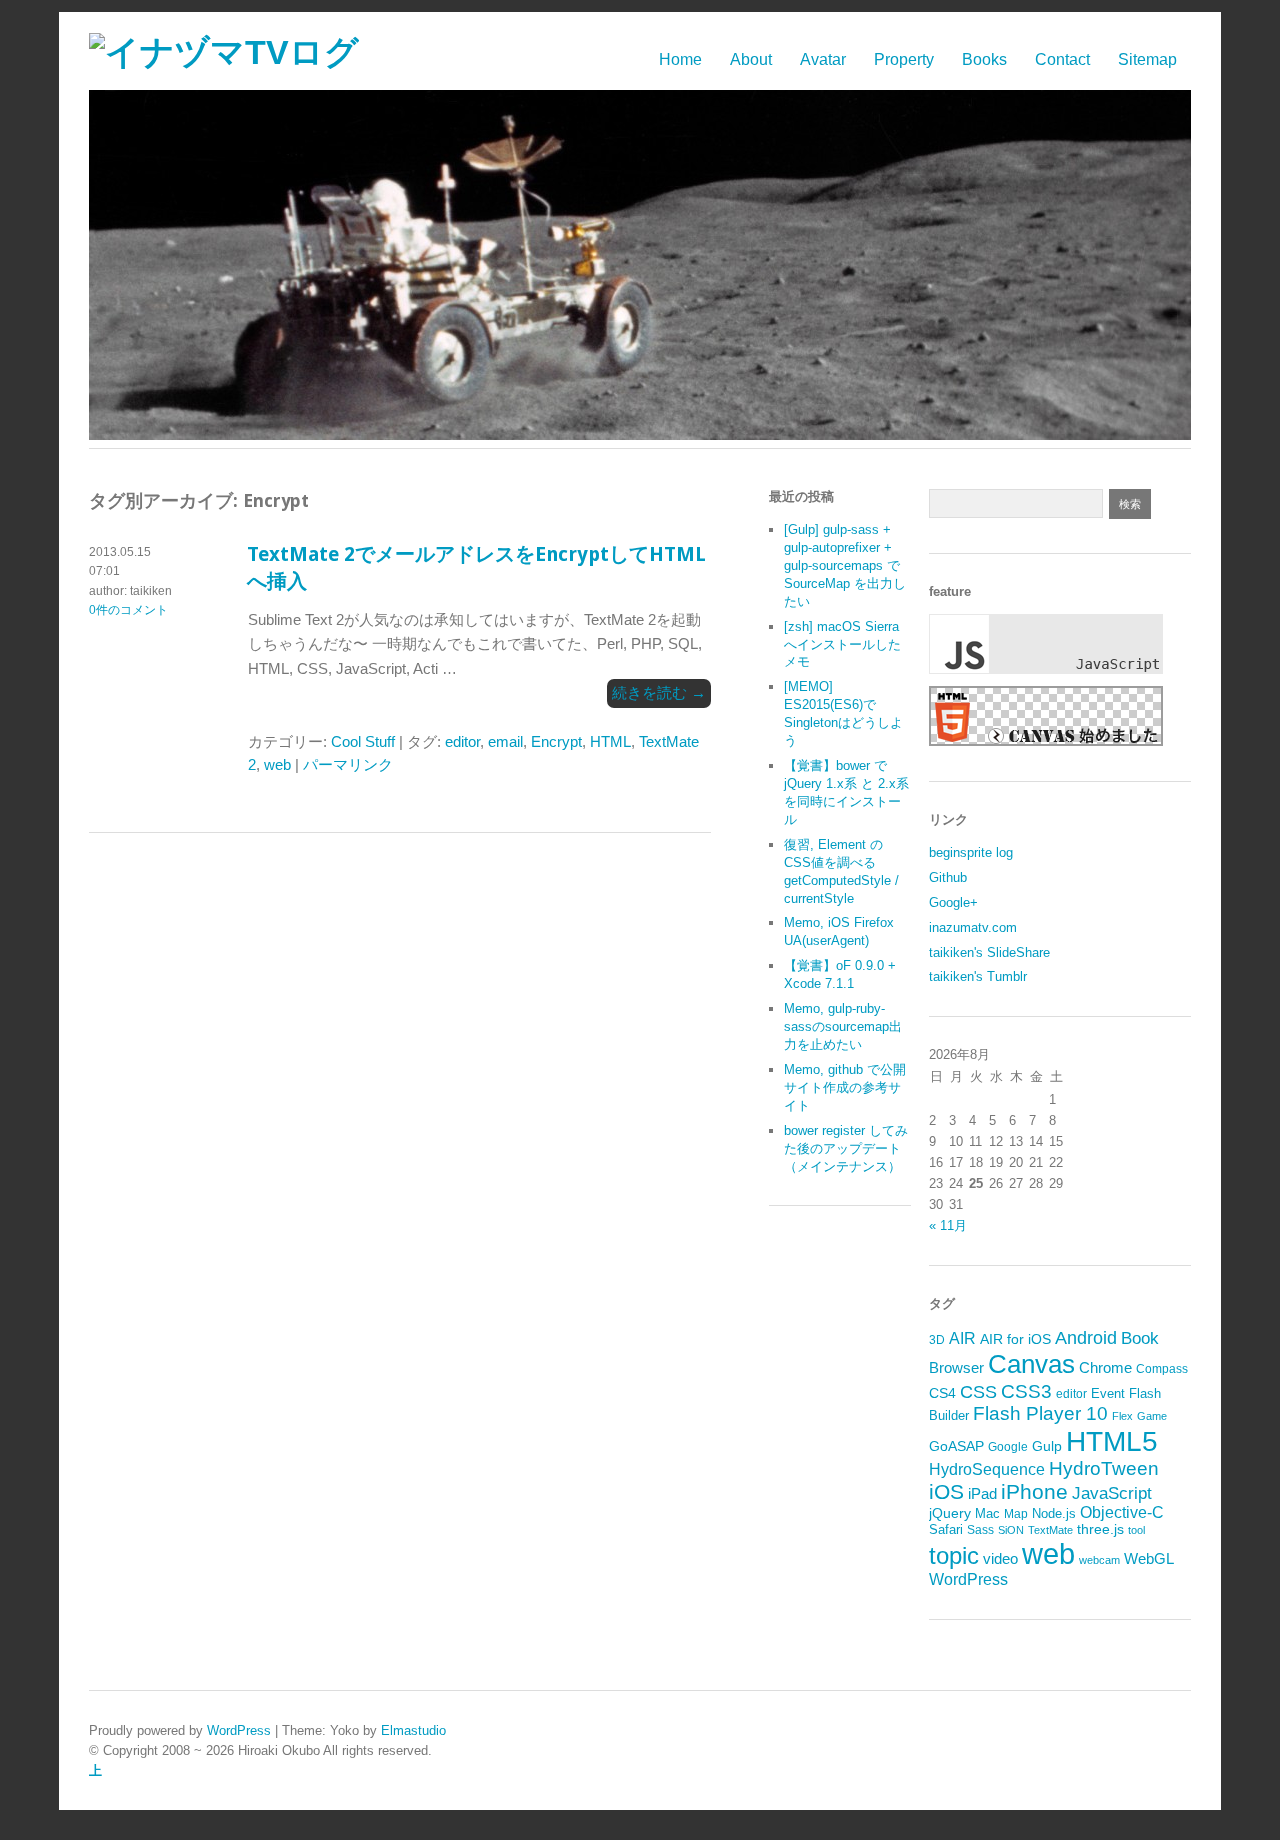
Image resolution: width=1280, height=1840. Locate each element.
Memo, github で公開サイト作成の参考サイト (845, 1087)
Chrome (1105, 1368)
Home (680, 59)
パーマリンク (348, 764)
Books (984, 59)
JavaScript (1112, 1493)
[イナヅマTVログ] (224, 52)
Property (904, 59)
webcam (1099, 1560)
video (1000, 1559)
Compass (1162, 1369)
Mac (987, 1513)
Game (1152, 1416)
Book (1140, 1338)
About (751, 59)
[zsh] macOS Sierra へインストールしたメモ (842, 644)
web (277, 764)
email (505, 741)
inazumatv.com (973, 927)
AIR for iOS (1015, 1339)
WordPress (968, 1579)
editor (462, 741)
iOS (946, 1491)
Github (948, 877)
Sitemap (1147, 59)
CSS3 (1026, 1391)
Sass (980, 1530)
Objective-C (1122, 1512)
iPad (982, 1493)
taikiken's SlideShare (989, 952)
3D (937, 1340)
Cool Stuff (363, 741)
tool (1136, 1530)
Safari (946, 1529)
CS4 (942, 1393)
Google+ (953, 902)
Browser (956, 1368)
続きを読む (659, 692)
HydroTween (1104, 1468)
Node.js (1054, 1513)
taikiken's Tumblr (978, 976)
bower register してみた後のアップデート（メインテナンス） (846, 1148)
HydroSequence (987, 1469)
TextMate (1050, 1530)
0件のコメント (128, 610)
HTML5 (1112, 1441)
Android (1086, 1338)
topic (954, 1555)
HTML (610, 741)
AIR (962, 1338)
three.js (1100, 1529)
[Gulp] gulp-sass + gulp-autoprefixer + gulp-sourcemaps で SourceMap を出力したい (845, 565)
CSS (978, 1392)
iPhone (1034, 1491)
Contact (1062, 59)
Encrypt (556, 741)
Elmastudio (413, 1730)
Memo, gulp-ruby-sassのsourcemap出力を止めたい (843, 1026)
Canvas (1031, 1364)
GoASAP (956, 1446)
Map (1016, 1514)
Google (1008, 1447)
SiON (1011, 1530)
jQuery (950, 1513)
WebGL (1149, 1559)
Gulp (1047, 1446)
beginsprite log (971, 852)
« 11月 (948, 1225)
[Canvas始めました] (1046, 741)
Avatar (823, 59)
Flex (1122, 1416)
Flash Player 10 (1040, 1413)
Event (1108, 1393)
